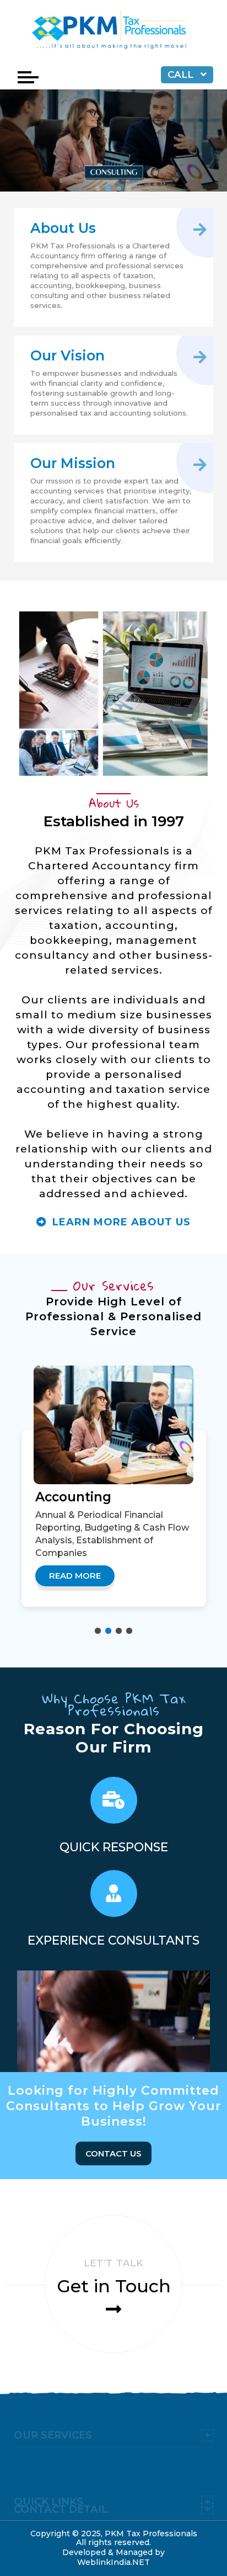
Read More (75, 1576)
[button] (98, 1631)
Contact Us (113, 2153)
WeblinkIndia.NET (113, 2562)
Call (182, 75)
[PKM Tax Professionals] (113, 31)
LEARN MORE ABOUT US (120, 1222)
